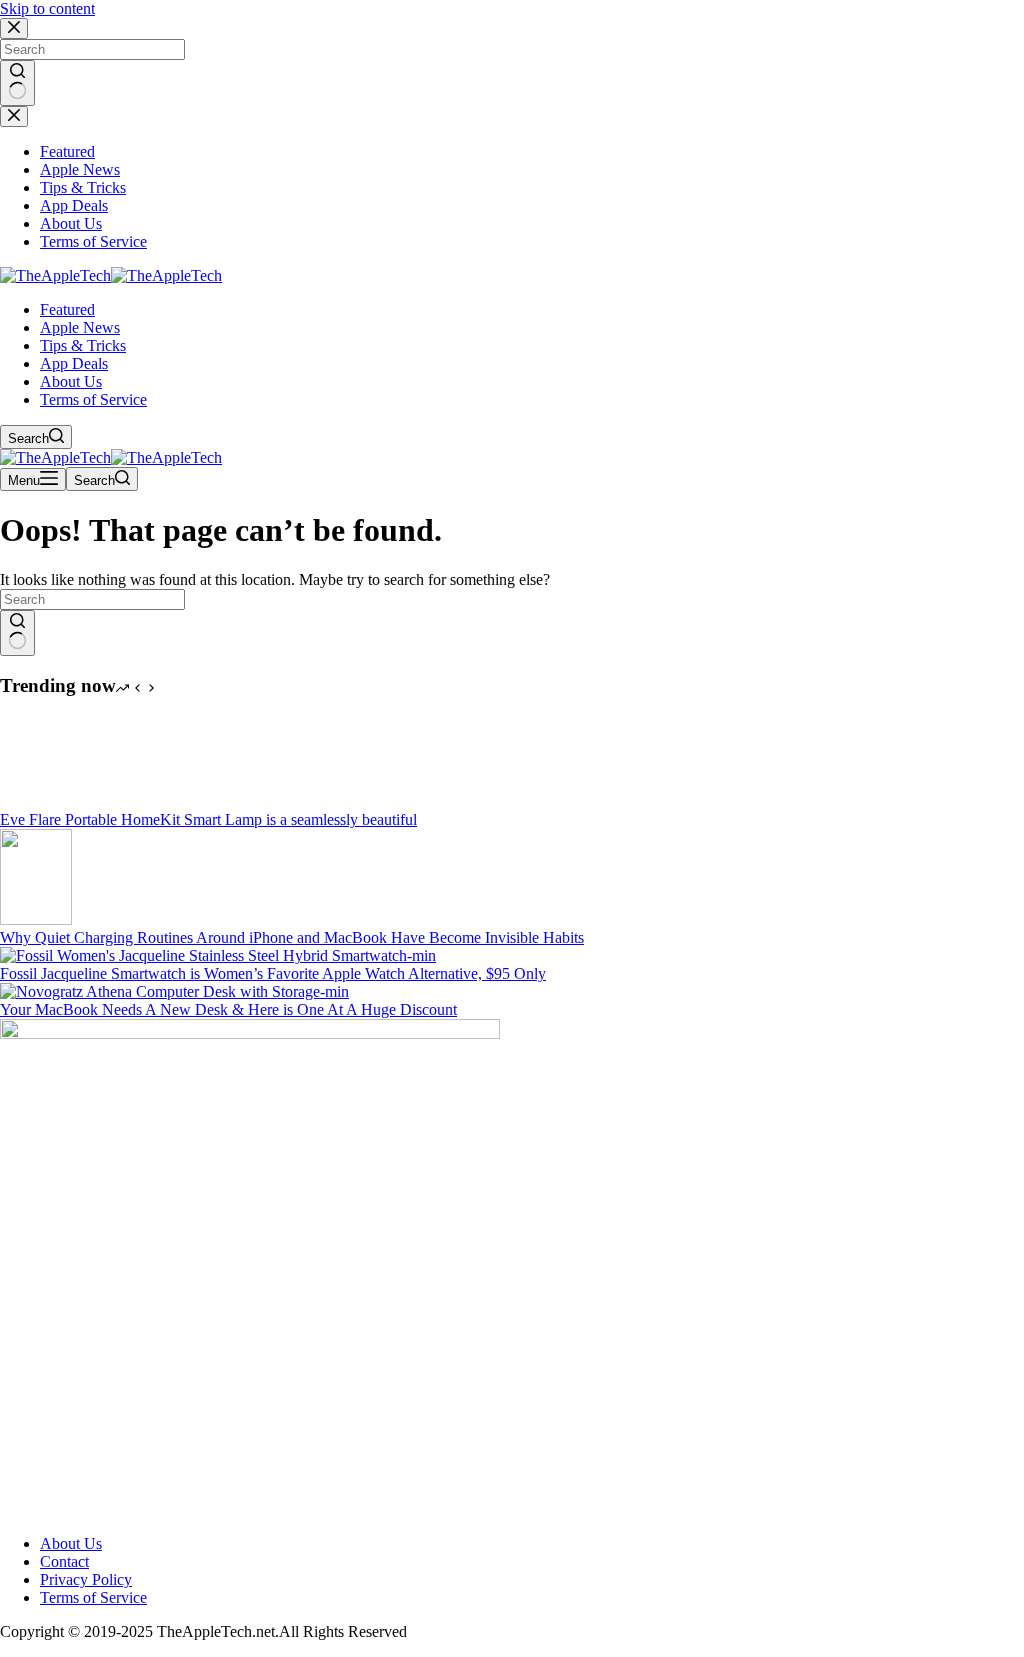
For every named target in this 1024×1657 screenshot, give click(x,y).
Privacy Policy (86, 1579)
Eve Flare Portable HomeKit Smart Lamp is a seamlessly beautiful (208, 819)
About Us (71, 1543)
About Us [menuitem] (71, 223)
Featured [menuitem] (67, 151)
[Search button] (17, 83)
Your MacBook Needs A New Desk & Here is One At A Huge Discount (228, 1009)
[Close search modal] (14, 28)
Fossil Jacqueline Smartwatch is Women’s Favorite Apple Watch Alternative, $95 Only (273, 973)
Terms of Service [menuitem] (93, 241)
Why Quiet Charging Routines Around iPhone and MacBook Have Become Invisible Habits (292, 937)
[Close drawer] (14, 116)
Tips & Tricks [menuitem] (83, 187)
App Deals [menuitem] (74, 205)
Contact (64, 1561)
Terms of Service (93, 1597)
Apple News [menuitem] (80, 169)
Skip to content (47, 8)
